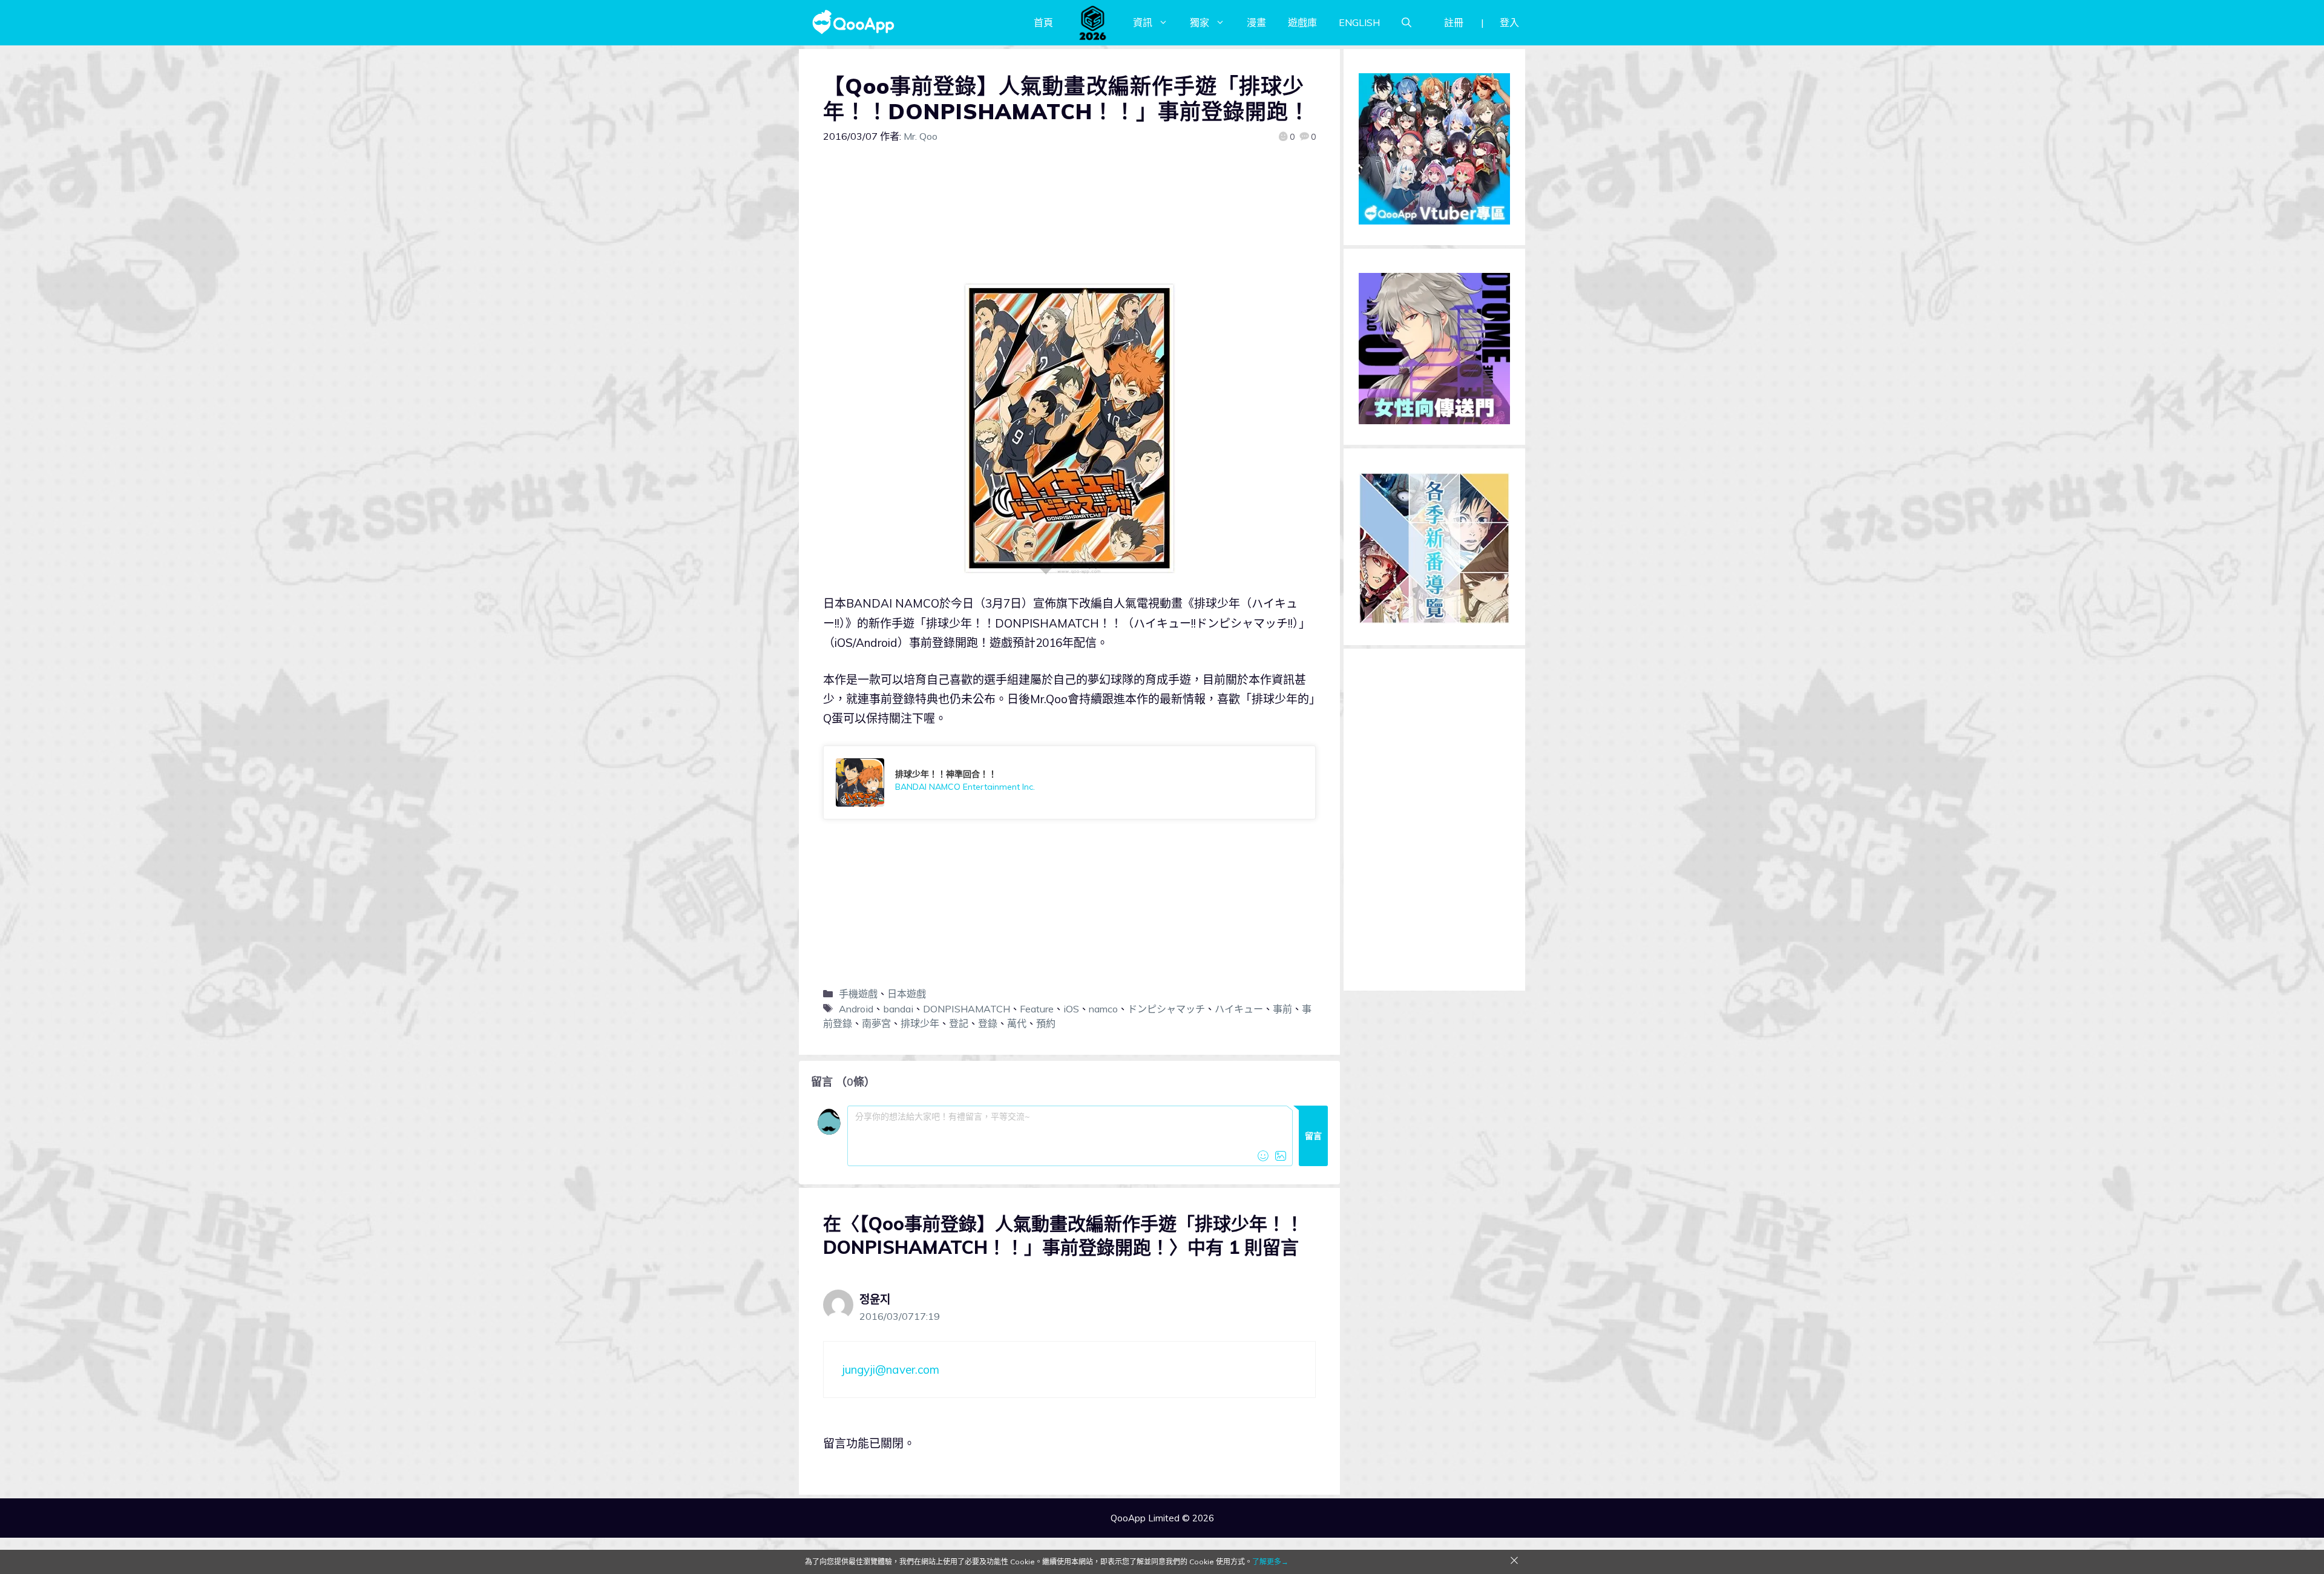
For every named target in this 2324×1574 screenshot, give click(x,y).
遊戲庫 (1302, 22)
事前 (1282, 1009)
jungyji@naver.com (891, 1369)
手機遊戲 (858, 994)
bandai (898, 1009)
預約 (1046, 1023)
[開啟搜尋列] (1407, 22)
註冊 (1454, 22)
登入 (1509, 22)
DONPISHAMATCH (967, 1009)
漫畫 (1256, 22)
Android (856, 1009)
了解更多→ (1270, 1562)
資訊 (1143, 22)
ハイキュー (1239, 1009)
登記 (959, 1023)
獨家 (1200, 22)
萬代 (1017, 1023)
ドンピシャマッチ (1166, 1009)
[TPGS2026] (1093, 22)
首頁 (1043, 22)
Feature (1037, 1009)
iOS (1071, 1009)
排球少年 (920, 1023)
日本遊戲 (907, 994)
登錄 (988, 1023)
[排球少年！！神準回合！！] (1069, 782)
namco (1103, 1009)
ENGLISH (1359, 22)
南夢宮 (876, 1023)
